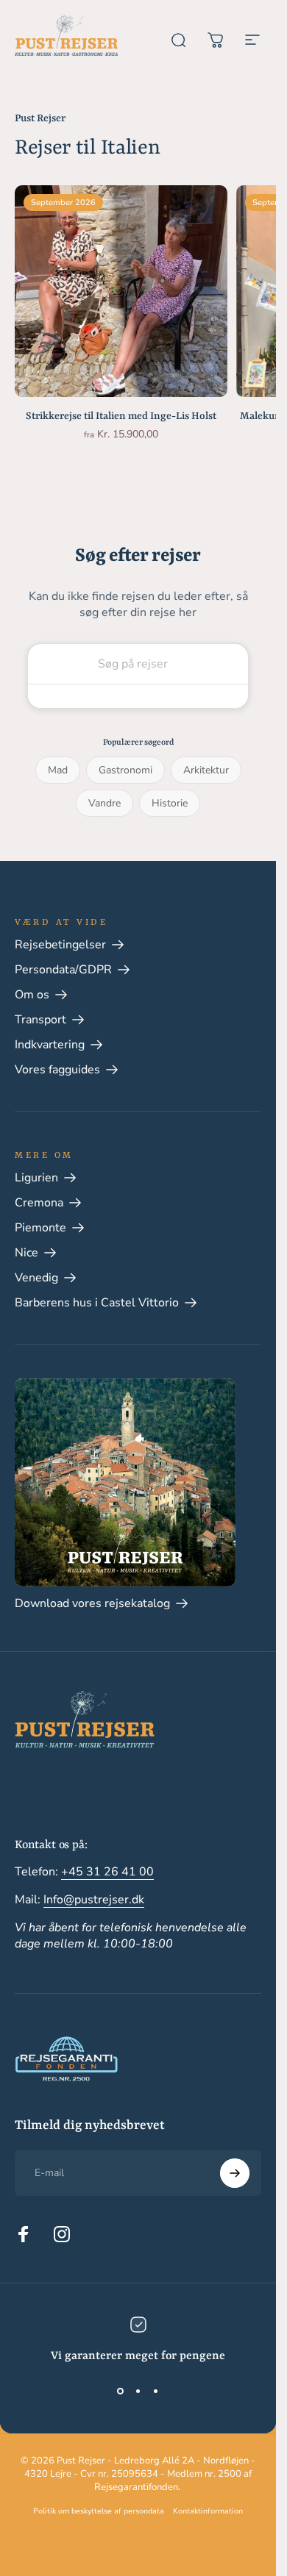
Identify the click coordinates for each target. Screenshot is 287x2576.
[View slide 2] (138, 2391)
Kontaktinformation (208, 2511)
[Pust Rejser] (66, 35)
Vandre (104, 803)
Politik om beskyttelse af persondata (99, 2511)
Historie (170, 803)
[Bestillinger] (216, 32)
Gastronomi (125, 770)
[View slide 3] (156, 2391)
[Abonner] (235, 2173)
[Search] (138, 696)
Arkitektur (206, 770)
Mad (58, 770)
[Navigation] (252, 32)
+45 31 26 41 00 (107, 1872)
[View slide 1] (121, 2391)
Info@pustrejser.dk (94, 1900)
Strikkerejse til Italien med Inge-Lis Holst (121, 416)
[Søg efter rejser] (179, 32)
